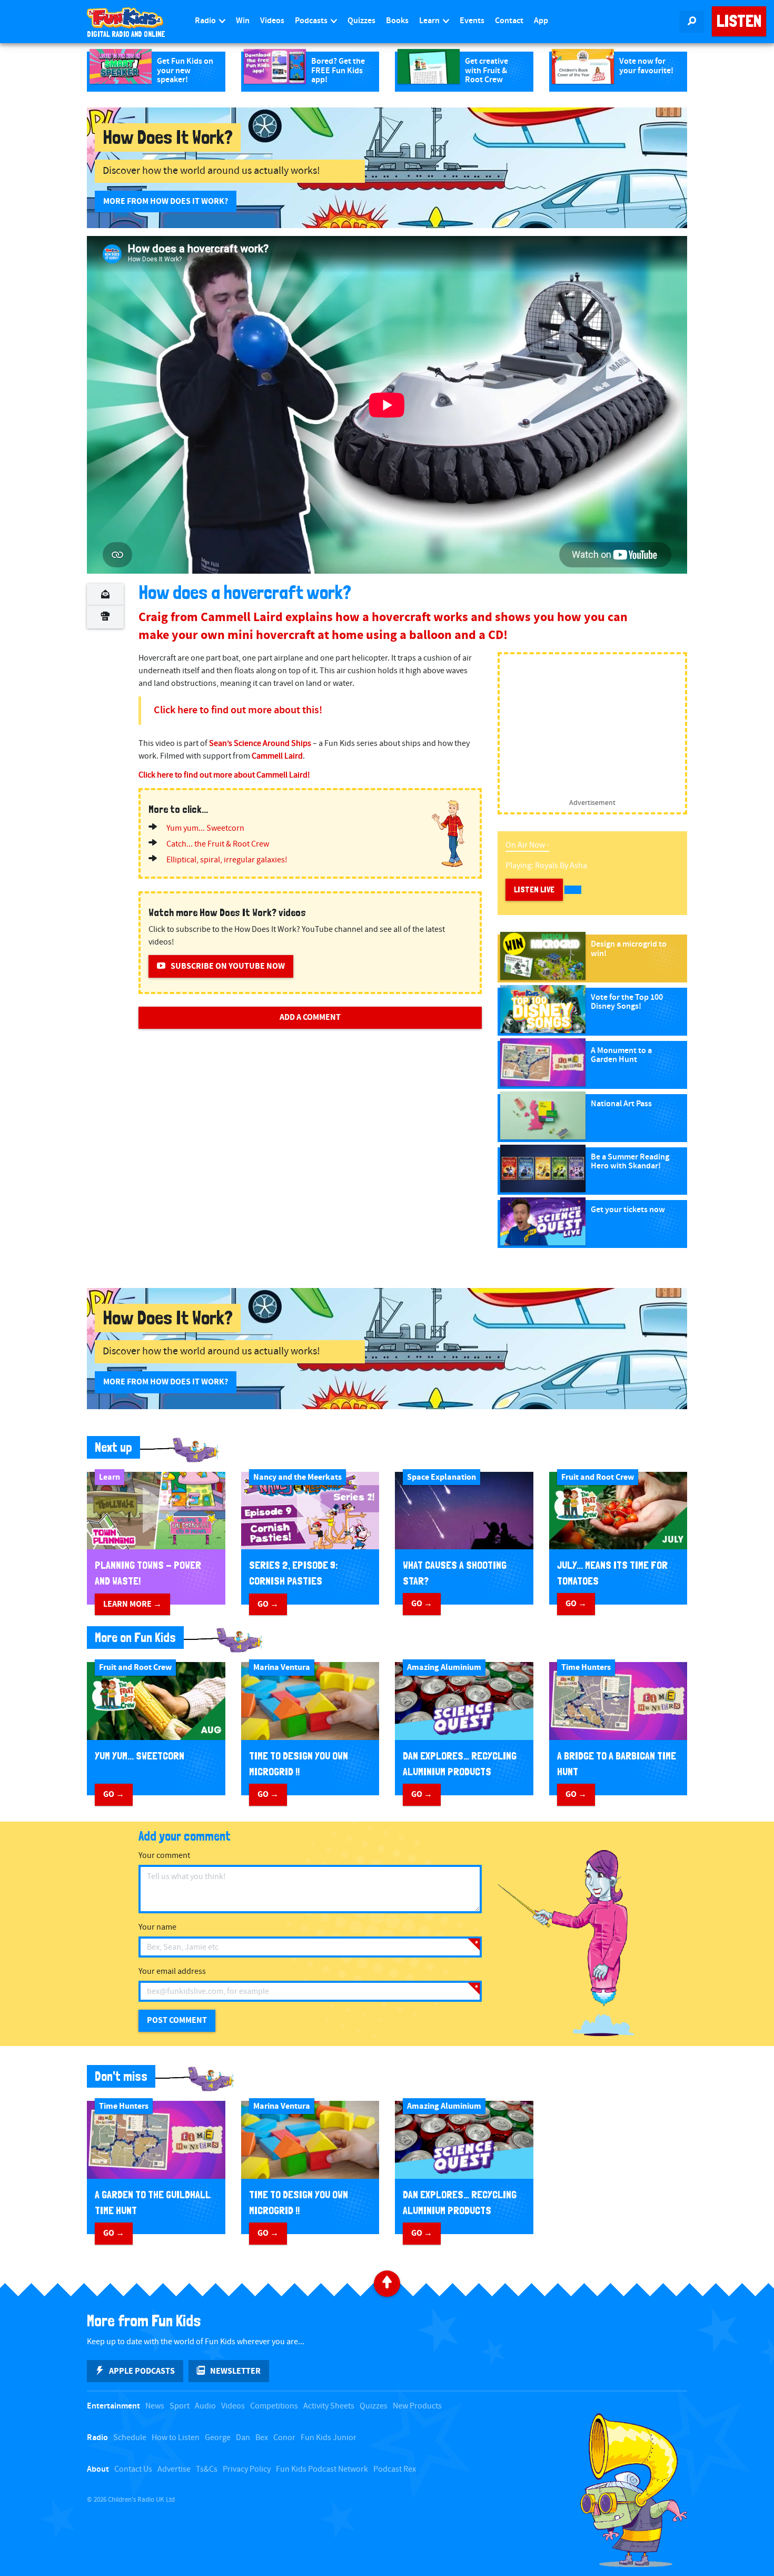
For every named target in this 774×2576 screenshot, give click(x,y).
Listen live (534, 889)
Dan (243, 2438)
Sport (180, 2406)
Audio (205, 2406)
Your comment (164, 1856)
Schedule (130, 2438)
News (155, 2406)
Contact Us (133, 2469)
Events (472, 21)
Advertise (174, 2469)
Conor (284, 2438)
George (218, 2438)
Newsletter (235, 2371)
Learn (430, 21)
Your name (157, 1927)
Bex (262, 2438)
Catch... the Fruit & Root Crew (218, 844)
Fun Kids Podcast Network (322, 2469)
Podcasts (312, 21)
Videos (272, 21)
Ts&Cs (207, 2469)
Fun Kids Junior (329, 2438)
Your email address (172, 1972)
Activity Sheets (329, 2406)
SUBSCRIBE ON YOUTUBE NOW (228, 966)
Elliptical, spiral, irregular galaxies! (227, 860)
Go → (268, 1604)
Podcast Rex (395, 2469)
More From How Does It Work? (166, 201)
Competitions (274, 2406)
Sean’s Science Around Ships (260, 744)
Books (397, 21)
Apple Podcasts (142, 2371)
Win (243, 21)
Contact (509, 21)
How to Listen (176, 2438)
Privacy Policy (247, 2469)
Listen (739, 21)
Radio (206, 21)
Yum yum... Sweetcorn (205, 828)
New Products (417, 2406)
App (541, 21)
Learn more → (132, 1604)
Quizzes (361, 21)
